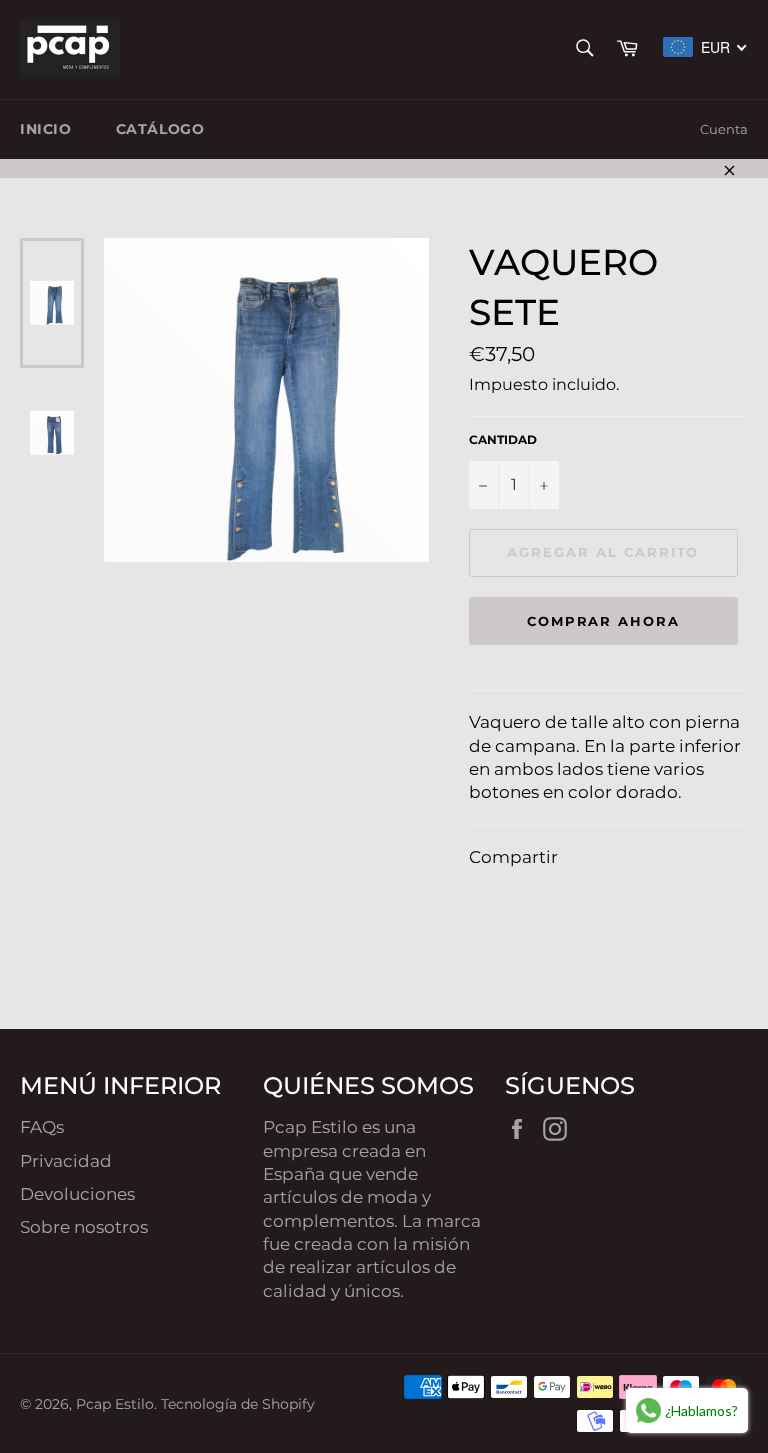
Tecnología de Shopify (238, 1404)
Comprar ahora (603, 621)
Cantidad (503, 439)
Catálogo (160, 129)
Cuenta (724, 129)
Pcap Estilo (115, 1404)
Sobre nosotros (84, 1227)
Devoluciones (77, 1194)
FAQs (42, 1127)
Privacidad (66, 1161)
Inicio (46, 129)
